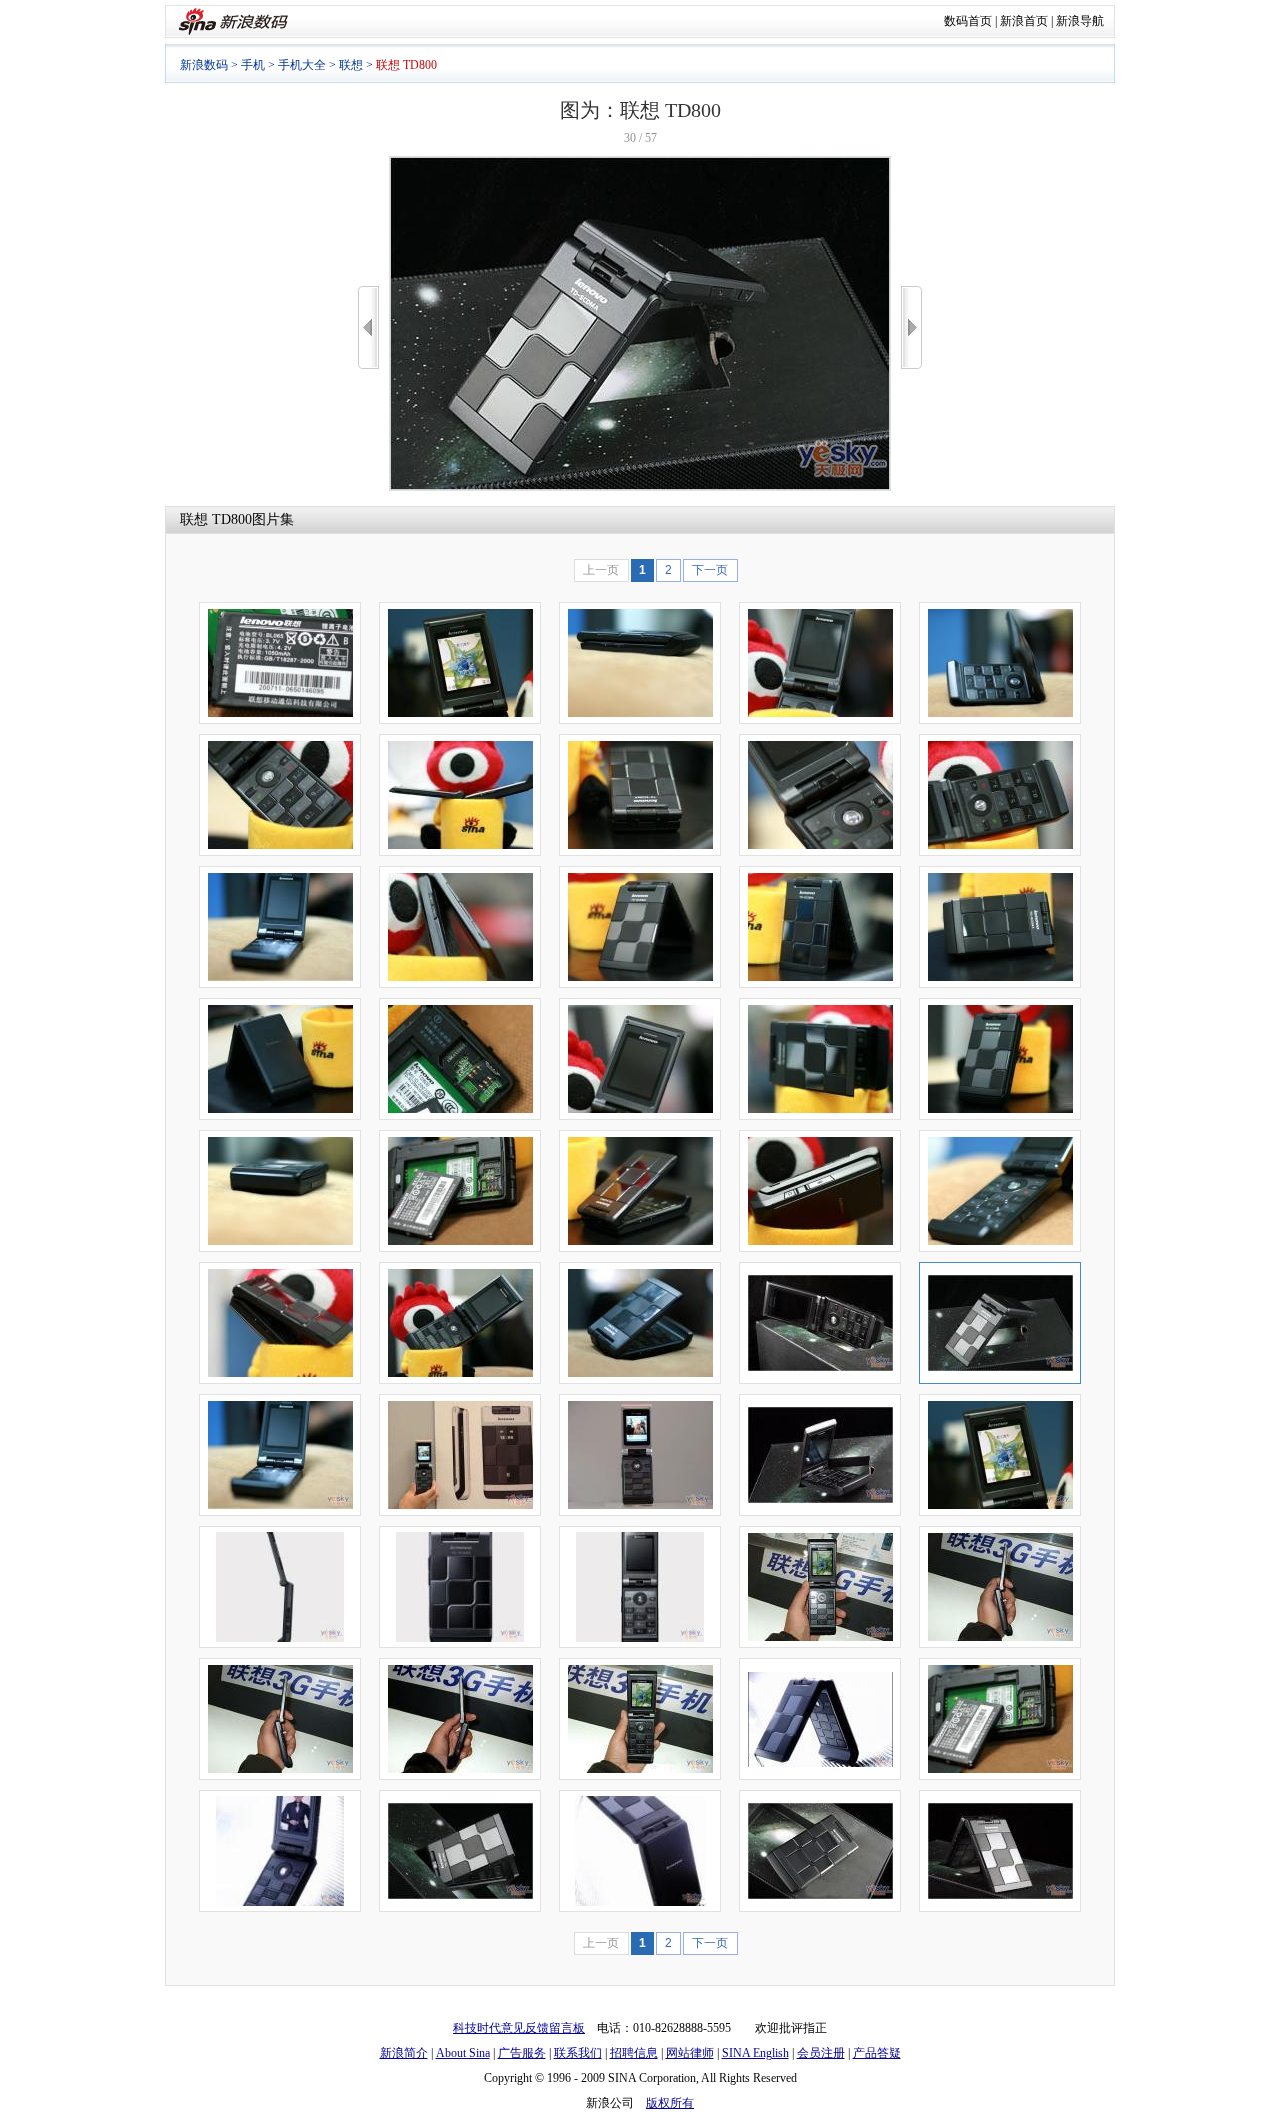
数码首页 (968, 21)
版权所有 (670, 2103)
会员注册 (821, 2053)
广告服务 (522, 2053)
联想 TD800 (216, 519)
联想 (351, 65)
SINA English (755, 2053)
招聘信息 (634, 2053)
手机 (253, 65)
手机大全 (302, 65)
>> (911, 327)
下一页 (710, 570)
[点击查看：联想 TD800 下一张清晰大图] (640, 487)
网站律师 (690, 2053)
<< (368, 327)
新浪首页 (1024, 21)
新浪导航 (1080, 21)
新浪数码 (204, 65)
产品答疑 (877, 2053)
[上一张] (368, 327)
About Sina (463, 2053)
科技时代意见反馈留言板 (519, 2028)
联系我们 (578, 2053)
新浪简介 (404, 2053)
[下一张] (911, 327)
